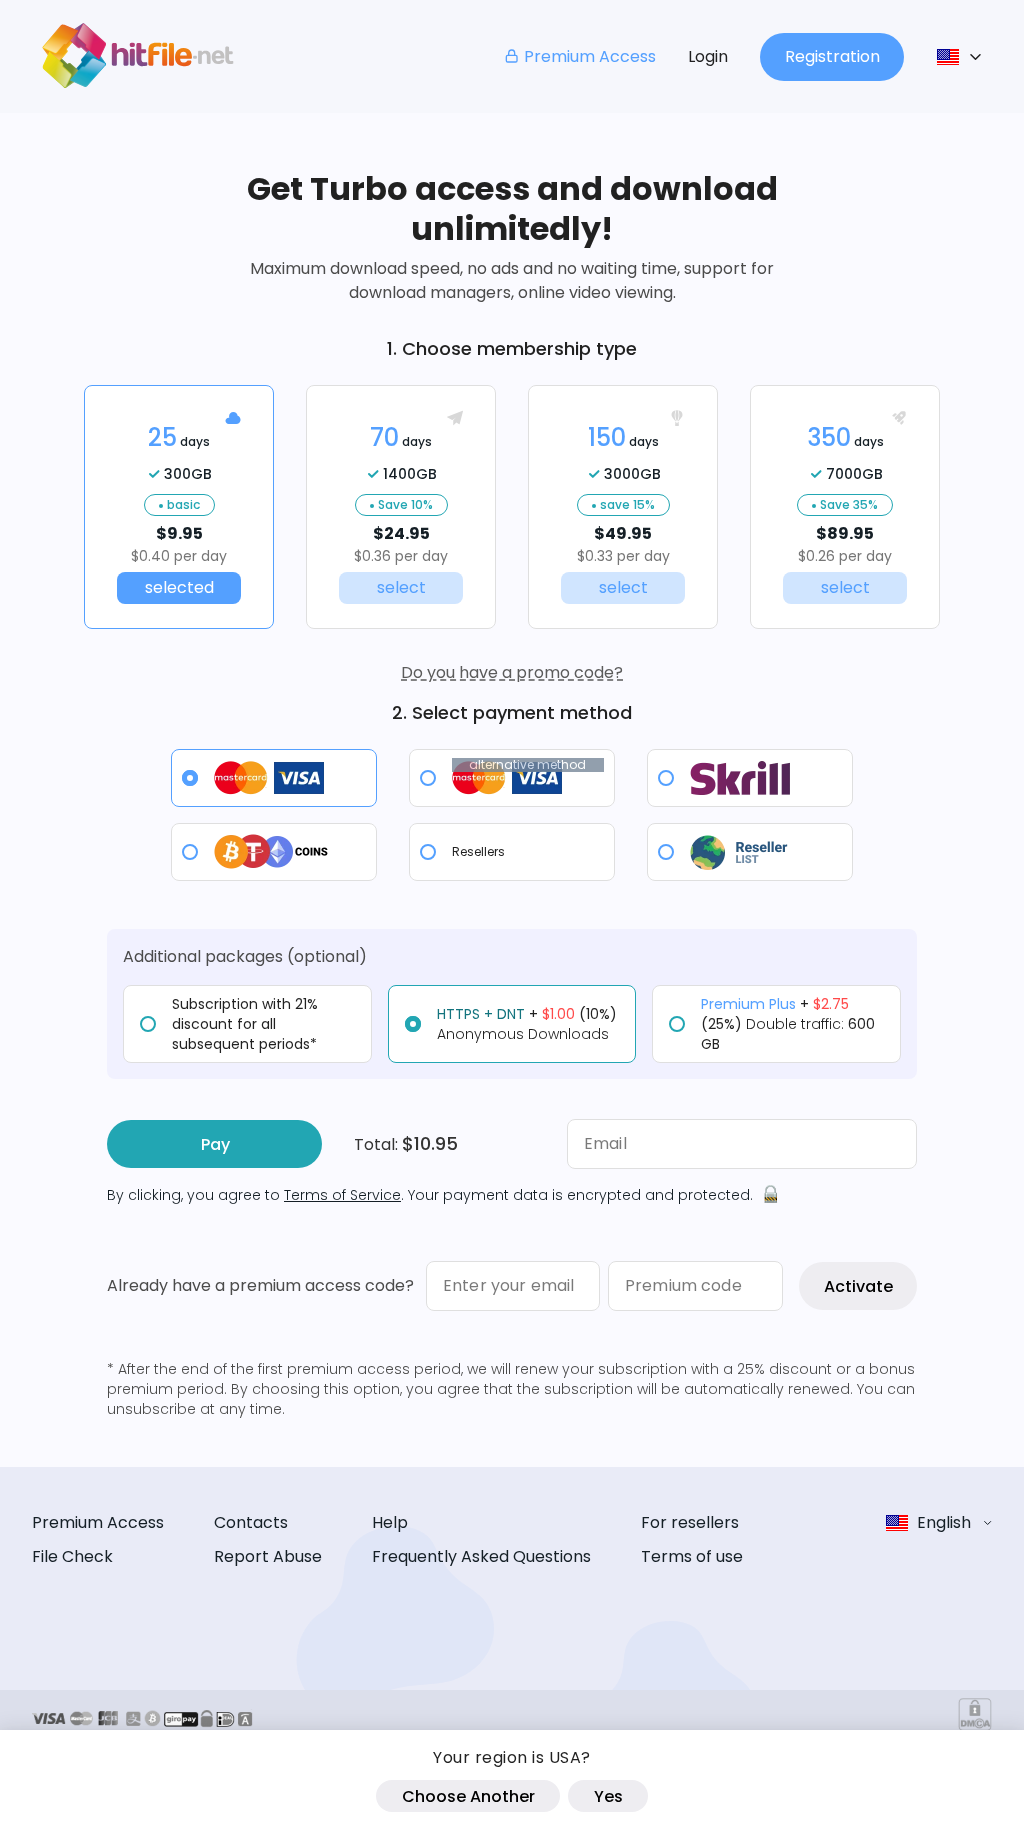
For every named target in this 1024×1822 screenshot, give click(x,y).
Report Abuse (268, 1556)
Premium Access (590, 56)
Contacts (251, 1522)
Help (390, 1522)
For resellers (690, 1522)
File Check (72, 1556)
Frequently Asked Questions (481, 1556)
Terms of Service (342, 1195)
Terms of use (692, 1556)
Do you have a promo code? (512, 672)
